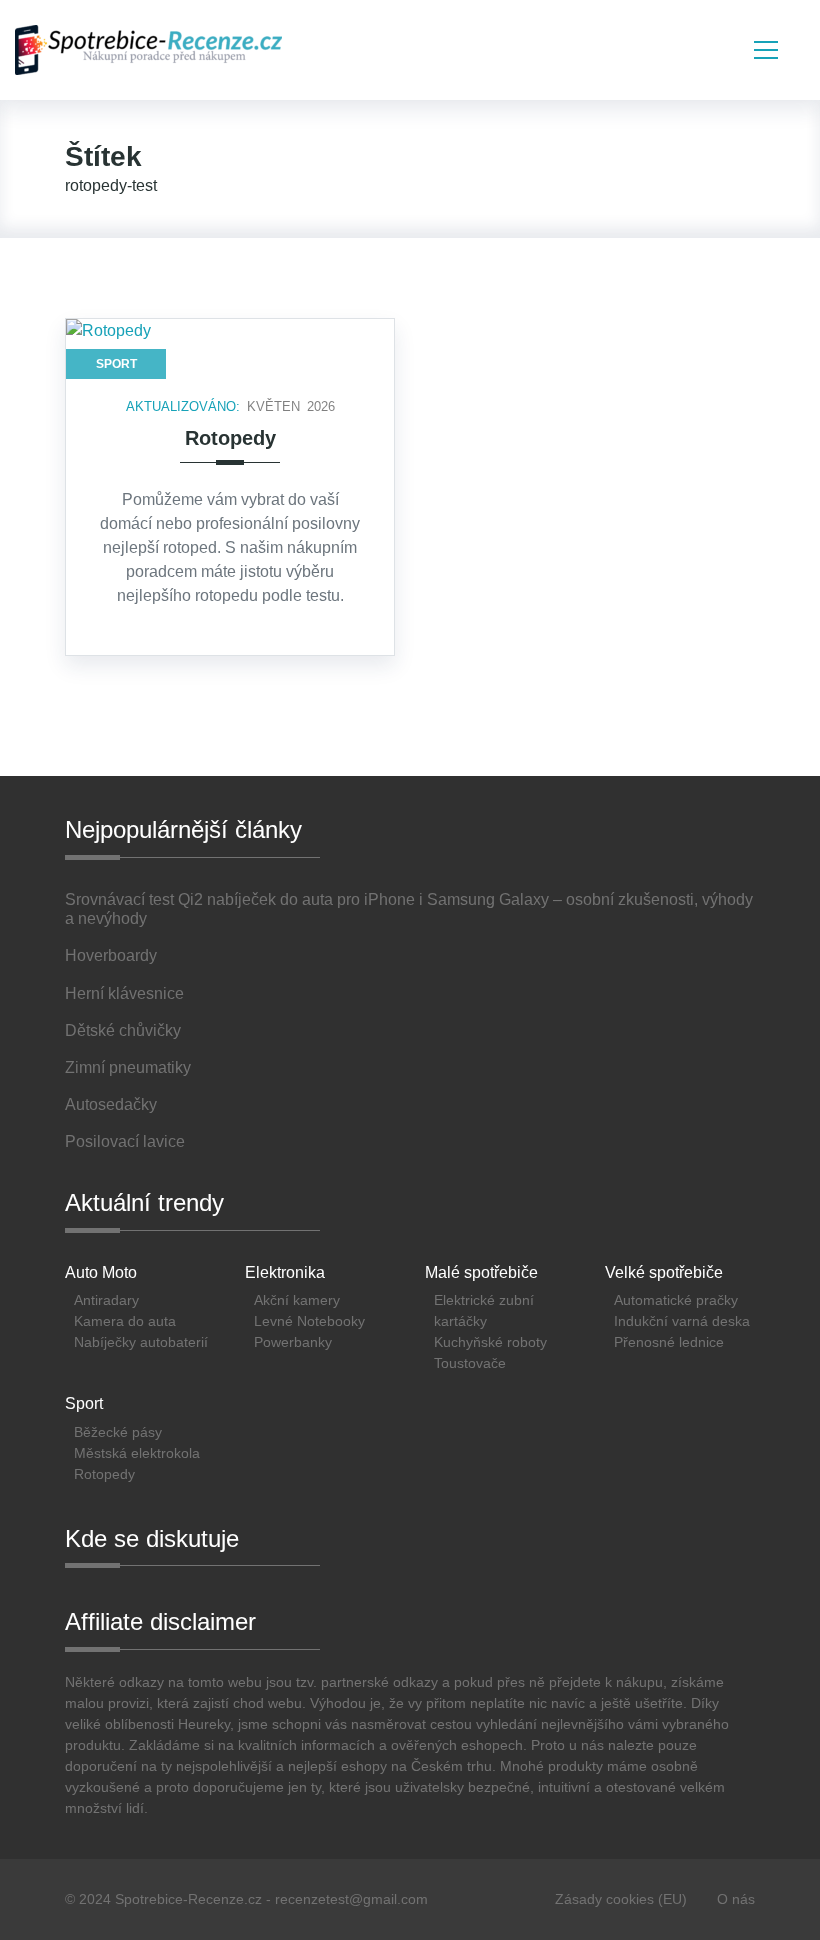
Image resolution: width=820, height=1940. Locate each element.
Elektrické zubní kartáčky (484, 1310)
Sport (116, 364)
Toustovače (470, 1363)
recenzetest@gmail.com (351, 1899)
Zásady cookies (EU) (621, 1899)
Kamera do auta (125, 1321)
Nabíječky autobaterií (141, 1342)
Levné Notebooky (309, 1321)
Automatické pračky (676, 1300)
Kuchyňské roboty (490, 1342)
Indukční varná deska (682, 1321)
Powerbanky (293, 1342)
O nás (736, 1899)
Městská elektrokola (137, 1453)
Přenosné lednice (669, 1342)
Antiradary (106, 1300)
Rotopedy (230, 438)
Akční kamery (297, 1300)
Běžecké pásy (118, 1432)
